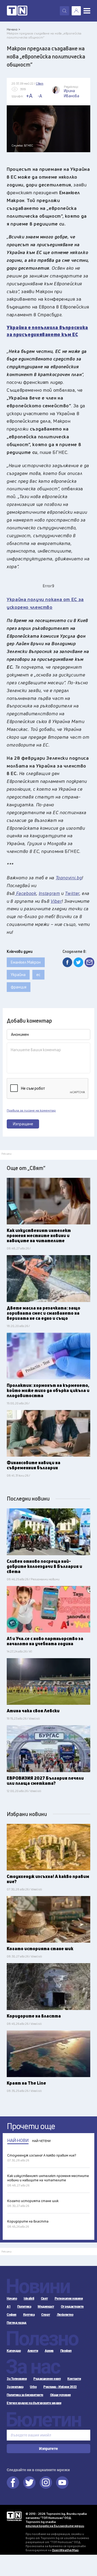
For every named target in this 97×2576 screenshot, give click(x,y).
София (12, 2315)
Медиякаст (46, 2307)
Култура (29, 2315)
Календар (14, 2351)
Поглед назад (16, 2323)
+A (29, 96)
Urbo (33, 2387)
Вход (76, 11)
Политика (24, 2307)
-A (40, 96)
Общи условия (60, 2395)
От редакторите (72, 2307)
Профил (66, 2351)
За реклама (15, 2387)
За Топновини (17, 2379)
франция (19, 987)
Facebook (13, 2483)
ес (38, 975)
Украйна (18, 975)
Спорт (46, 2315)
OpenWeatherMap (65, 2550)
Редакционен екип (47, 2379)
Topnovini (14, 2516)
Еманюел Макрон (26, 962)
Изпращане (23, 1124)
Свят (44, 2299)
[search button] (64, 11)
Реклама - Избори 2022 (60, 2387)
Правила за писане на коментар (31, 1110)
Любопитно (65, 2315)
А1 (9, 2307)
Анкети (33, 2351)
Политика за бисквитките (25, 2395)
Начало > (13, 29)
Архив (49, 2351)
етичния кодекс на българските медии (55, 2526)
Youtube (62, 2483)
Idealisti (29, 2299)
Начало (12, 2299)
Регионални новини (69, 2299)
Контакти (74, 2379)
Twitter (29, 2483)
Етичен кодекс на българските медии (34, 2403)
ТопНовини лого (17, 11)
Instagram (46, 2483)
